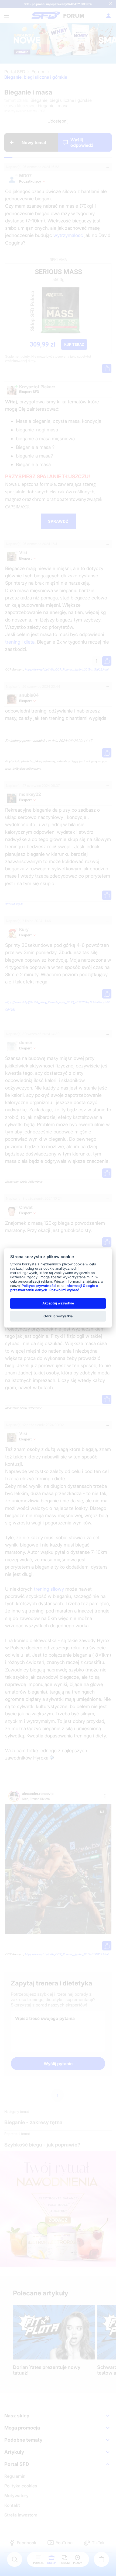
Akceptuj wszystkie (58, 1303)
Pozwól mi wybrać (64, 1290)
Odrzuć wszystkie (58, 1316)
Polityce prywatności (39, 1286)
